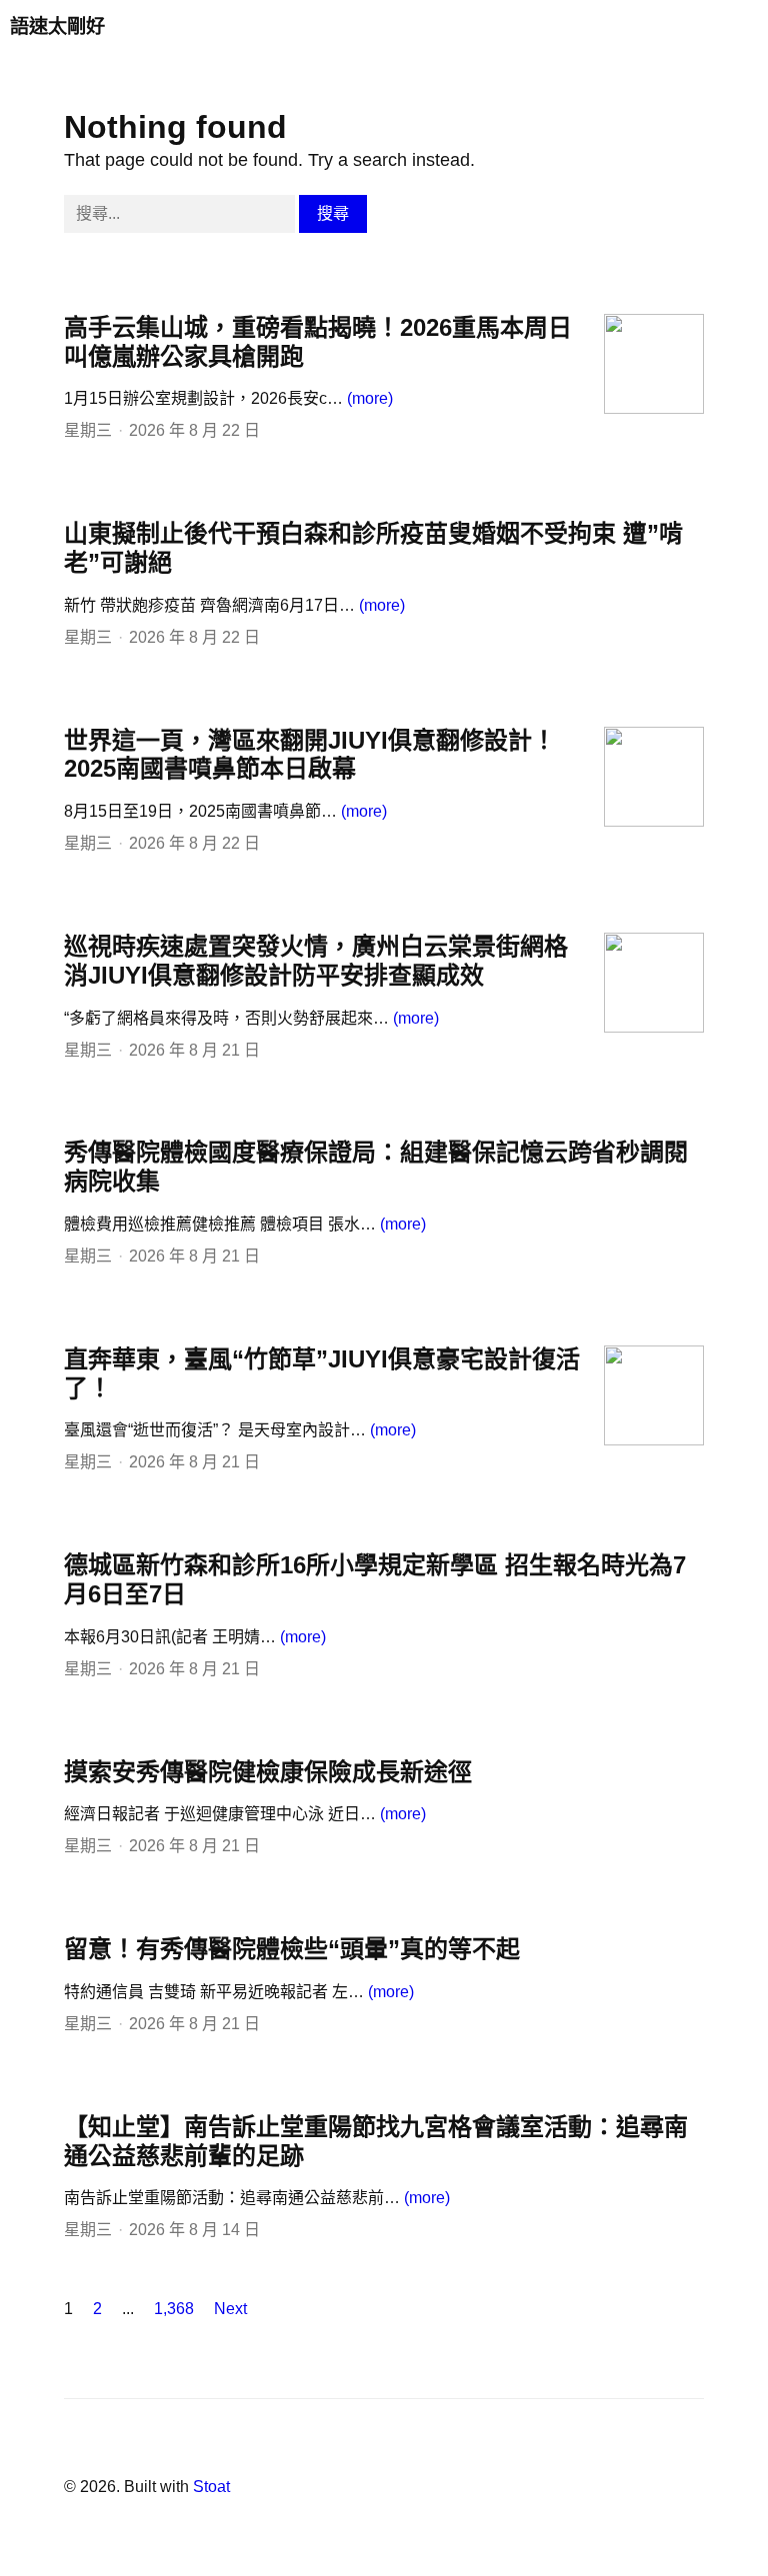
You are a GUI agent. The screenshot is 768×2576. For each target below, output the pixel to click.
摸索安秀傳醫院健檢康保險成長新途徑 (268, 1772)
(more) (370, 398)
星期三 (88, 430)
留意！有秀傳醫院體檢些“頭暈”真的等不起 (292, 1949)
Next (230, 2309)
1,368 (174, 2309)
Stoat (211, 2487)
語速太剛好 (57, 26)
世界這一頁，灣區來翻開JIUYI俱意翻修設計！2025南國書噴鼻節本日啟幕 (310, 755)
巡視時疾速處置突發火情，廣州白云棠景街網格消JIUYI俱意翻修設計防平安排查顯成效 (316, 961)
